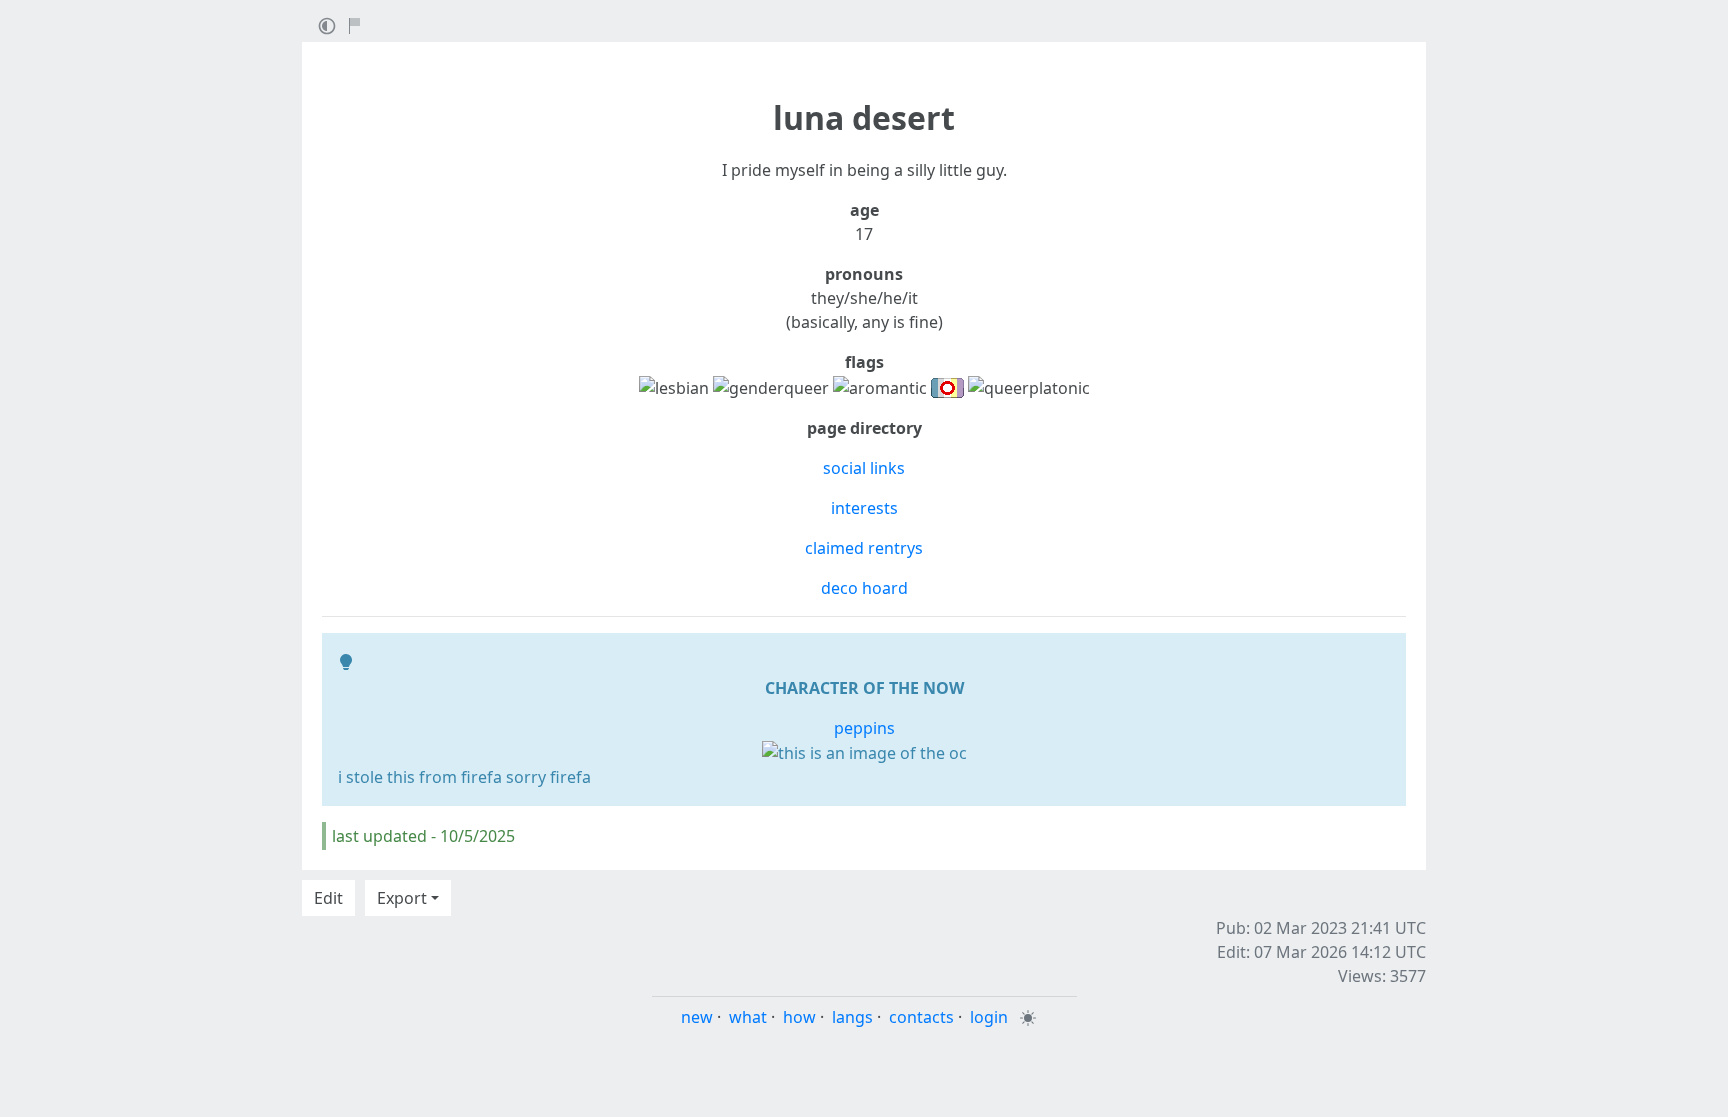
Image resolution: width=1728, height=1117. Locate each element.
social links (864, 468)
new (697, 1017)
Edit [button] (328, 898)
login (989, 1017)
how (799, 1017)
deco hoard (864, 588)
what (748, 1017)
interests (864, 508)
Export (402, 898)
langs (852, 1017)
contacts (921, 1017)
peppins (864, 728)
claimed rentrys (864, 548)
